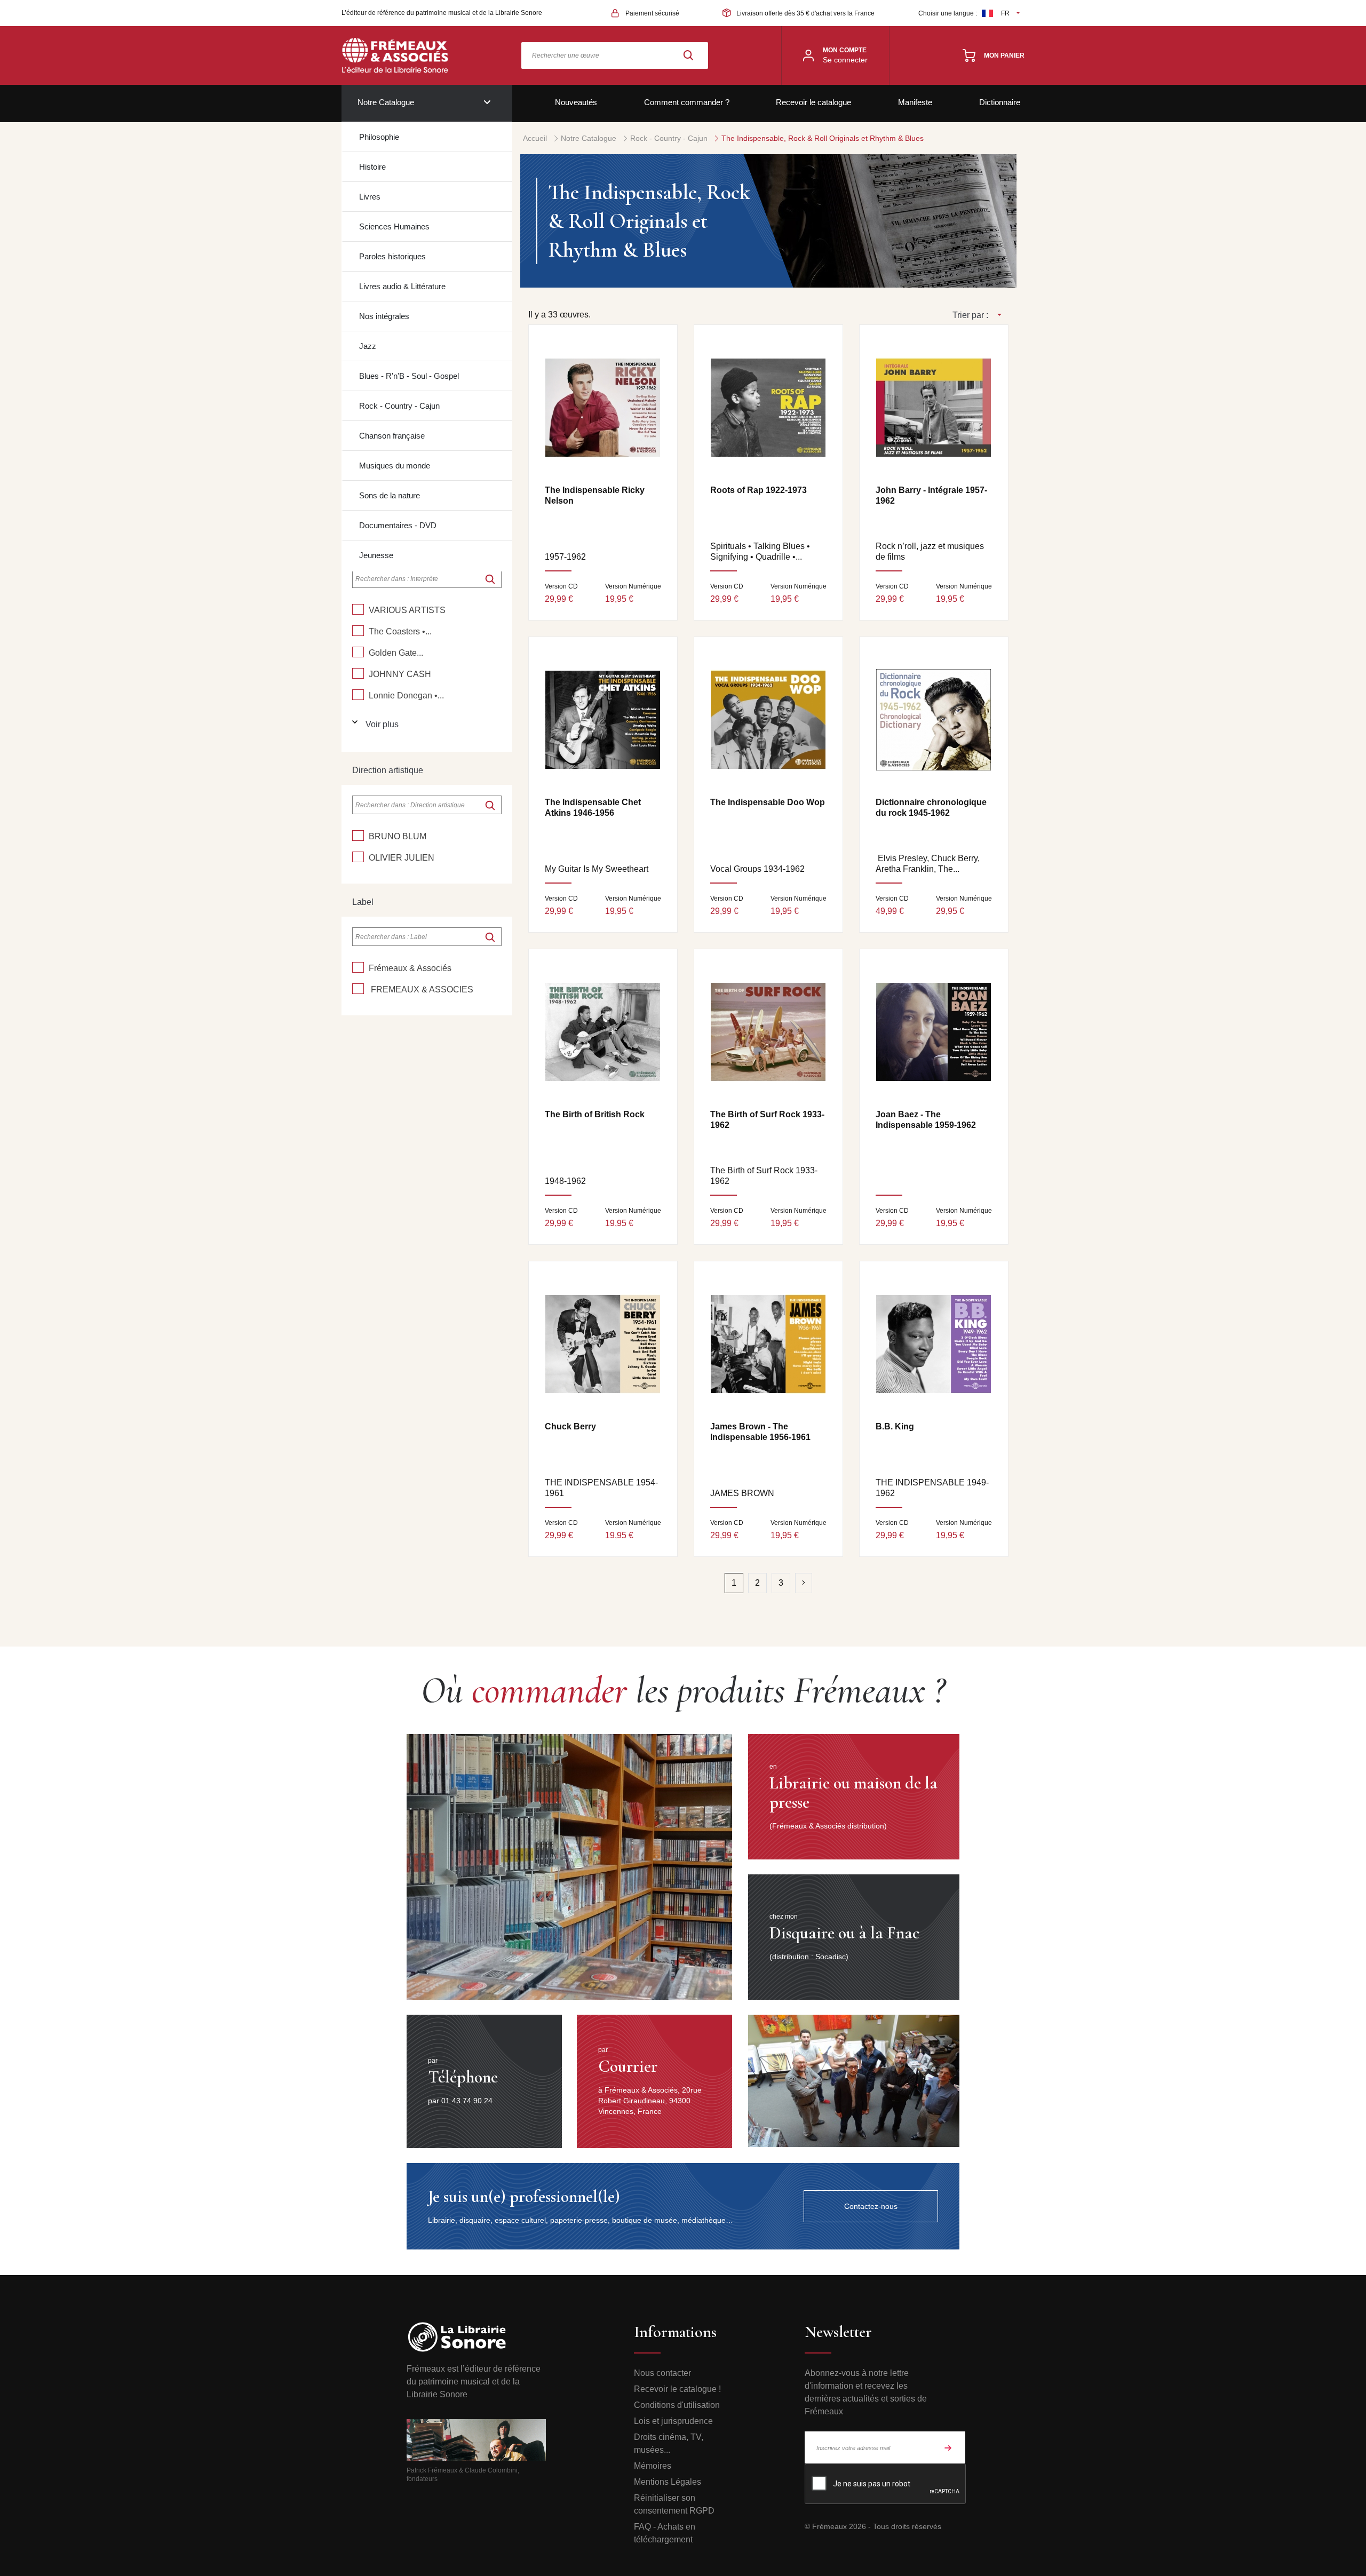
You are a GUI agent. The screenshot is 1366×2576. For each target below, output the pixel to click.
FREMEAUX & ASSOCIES (421, 989)
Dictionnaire (1000, 102)
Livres (370, 197)
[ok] (490, 579)
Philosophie (379, 137)
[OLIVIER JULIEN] (358, 857)
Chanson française (392, 436)
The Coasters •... (400, 631)
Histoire (372, 167)
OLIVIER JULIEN (402, 858)
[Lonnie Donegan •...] (358, 695)
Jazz (368, 346)
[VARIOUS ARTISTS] (358, 609)
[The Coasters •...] (358, 631)
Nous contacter (662, 2373)
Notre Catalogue (386, 102)
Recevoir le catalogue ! (677, 2389)
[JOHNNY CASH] (358, 673)
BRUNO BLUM (398, 836)
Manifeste (915, 102)
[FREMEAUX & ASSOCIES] (358, 989)
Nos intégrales (384, 316)
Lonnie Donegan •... (406, 695)
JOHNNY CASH (400, 674)
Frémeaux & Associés (410, 968)
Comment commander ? (687, 102)
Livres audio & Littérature (402, 286)
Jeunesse (376, 555)
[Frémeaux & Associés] (358, 967)
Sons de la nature (390, 495)
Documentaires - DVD (398, 525)
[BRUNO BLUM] (358, 836)
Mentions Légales (668, 2482)
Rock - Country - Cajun (399, 406)
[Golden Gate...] (358, 652)
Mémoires (653, 2466)
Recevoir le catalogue (813, 102)
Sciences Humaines (394, 226)
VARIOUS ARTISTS (407, 610)
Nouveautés (576, 102)
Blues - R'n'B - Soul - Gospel (409, 376)
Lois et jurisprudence (673, 2421)
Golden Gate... (396, 653)
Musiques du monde (395, 466)
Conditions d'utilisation (677, 2405)
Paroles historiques (392, 256)
